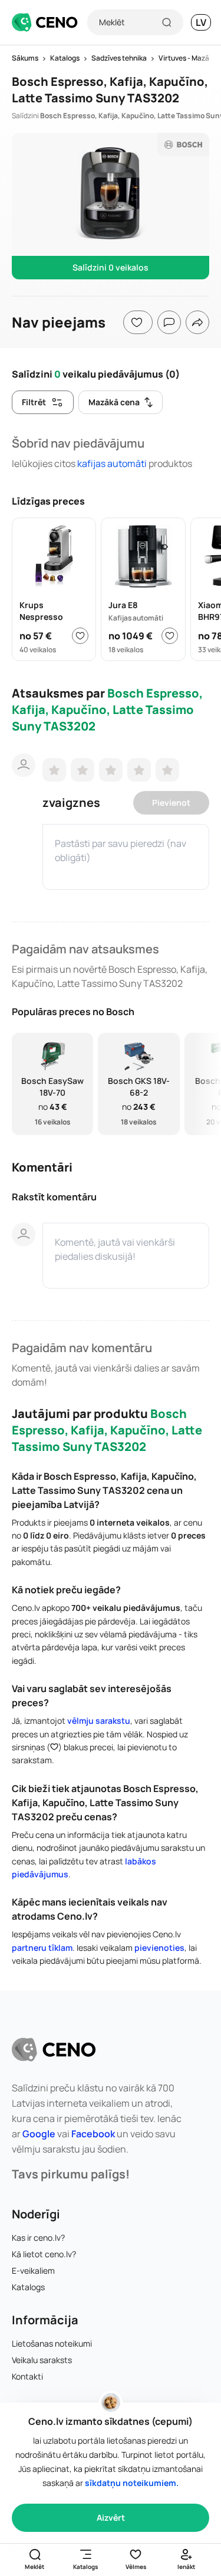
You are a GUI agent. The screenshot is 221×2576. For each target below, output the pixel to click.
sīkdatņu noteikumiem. (132, 2483)
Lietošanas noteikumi (52, 2343)
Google (39, 2134)
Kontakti (27, 2376)
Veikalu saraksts (42, 2360)
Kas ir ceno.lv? (38, 2238)
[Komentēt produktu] (169, 322)
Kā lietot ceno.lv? (44, 2254)
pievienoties (159, 1948)
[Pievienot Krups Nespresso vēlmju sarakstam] (80, 636)
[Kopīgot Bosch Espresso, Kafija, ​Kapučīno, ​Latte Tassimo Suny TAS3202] (197, 322)
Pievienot (171, 803)
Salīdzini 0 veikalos (111, 267)
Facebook (93, 2134)
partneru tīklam (42, 1948)
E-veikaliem (33, 2270)
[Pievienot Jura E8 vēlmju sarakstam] (170, 636)
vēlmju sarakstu (99, 1721)
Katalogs (28, 2287)
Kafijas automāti (112, 463)
